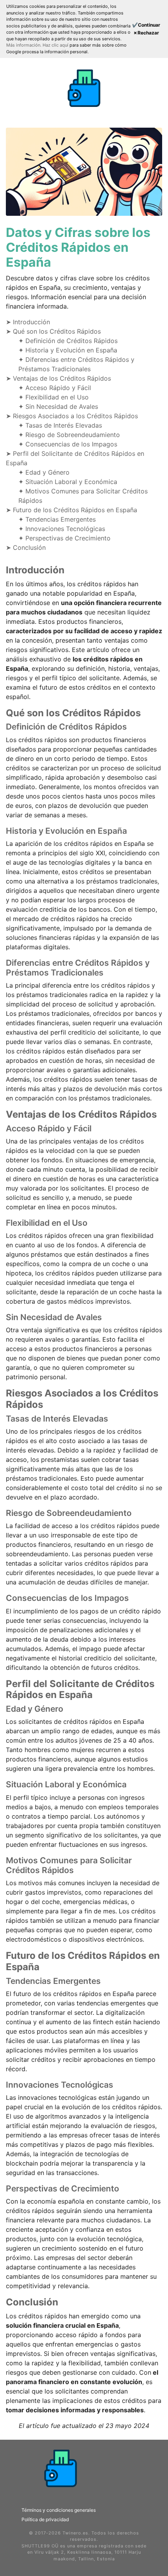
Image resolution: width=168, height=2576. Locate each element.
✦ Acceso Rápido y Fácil (55, 388)
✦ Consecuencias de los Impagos (68, 444)
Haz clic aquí (56, 45)
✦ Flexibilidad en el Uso (54, 397)
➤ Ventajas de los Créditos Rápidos (58, 378)
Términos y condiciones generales (59, 2510)
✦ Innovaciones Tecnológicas (62, 529)
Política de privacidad (45, 2519)
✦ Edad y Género (44, 472)
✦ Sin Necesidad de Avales (58, 406)
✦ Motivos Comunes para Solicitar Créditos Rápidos (83, 496)
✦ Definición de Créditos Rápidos (68, 341)
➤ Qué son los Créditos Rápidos (53, 331)
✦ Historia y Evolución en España (68, 350)
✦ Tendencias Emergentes (57, 519)
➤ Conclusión (26, 547)
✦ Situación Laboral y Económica (68, 482)
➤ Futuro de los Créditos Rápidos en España (71, 510)
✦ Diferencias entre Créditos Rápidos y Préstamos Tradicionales (76, 364)
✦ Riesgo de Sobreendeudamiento (69, 435)
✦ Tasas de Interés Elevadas (60, 425)
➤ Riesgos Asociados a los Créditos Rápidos (72, 416)
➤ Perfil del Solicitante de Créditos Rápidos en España (75, 458)
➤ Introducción (28, 322)
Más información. (24, 45)
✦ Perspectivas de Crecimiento (64, 538)
